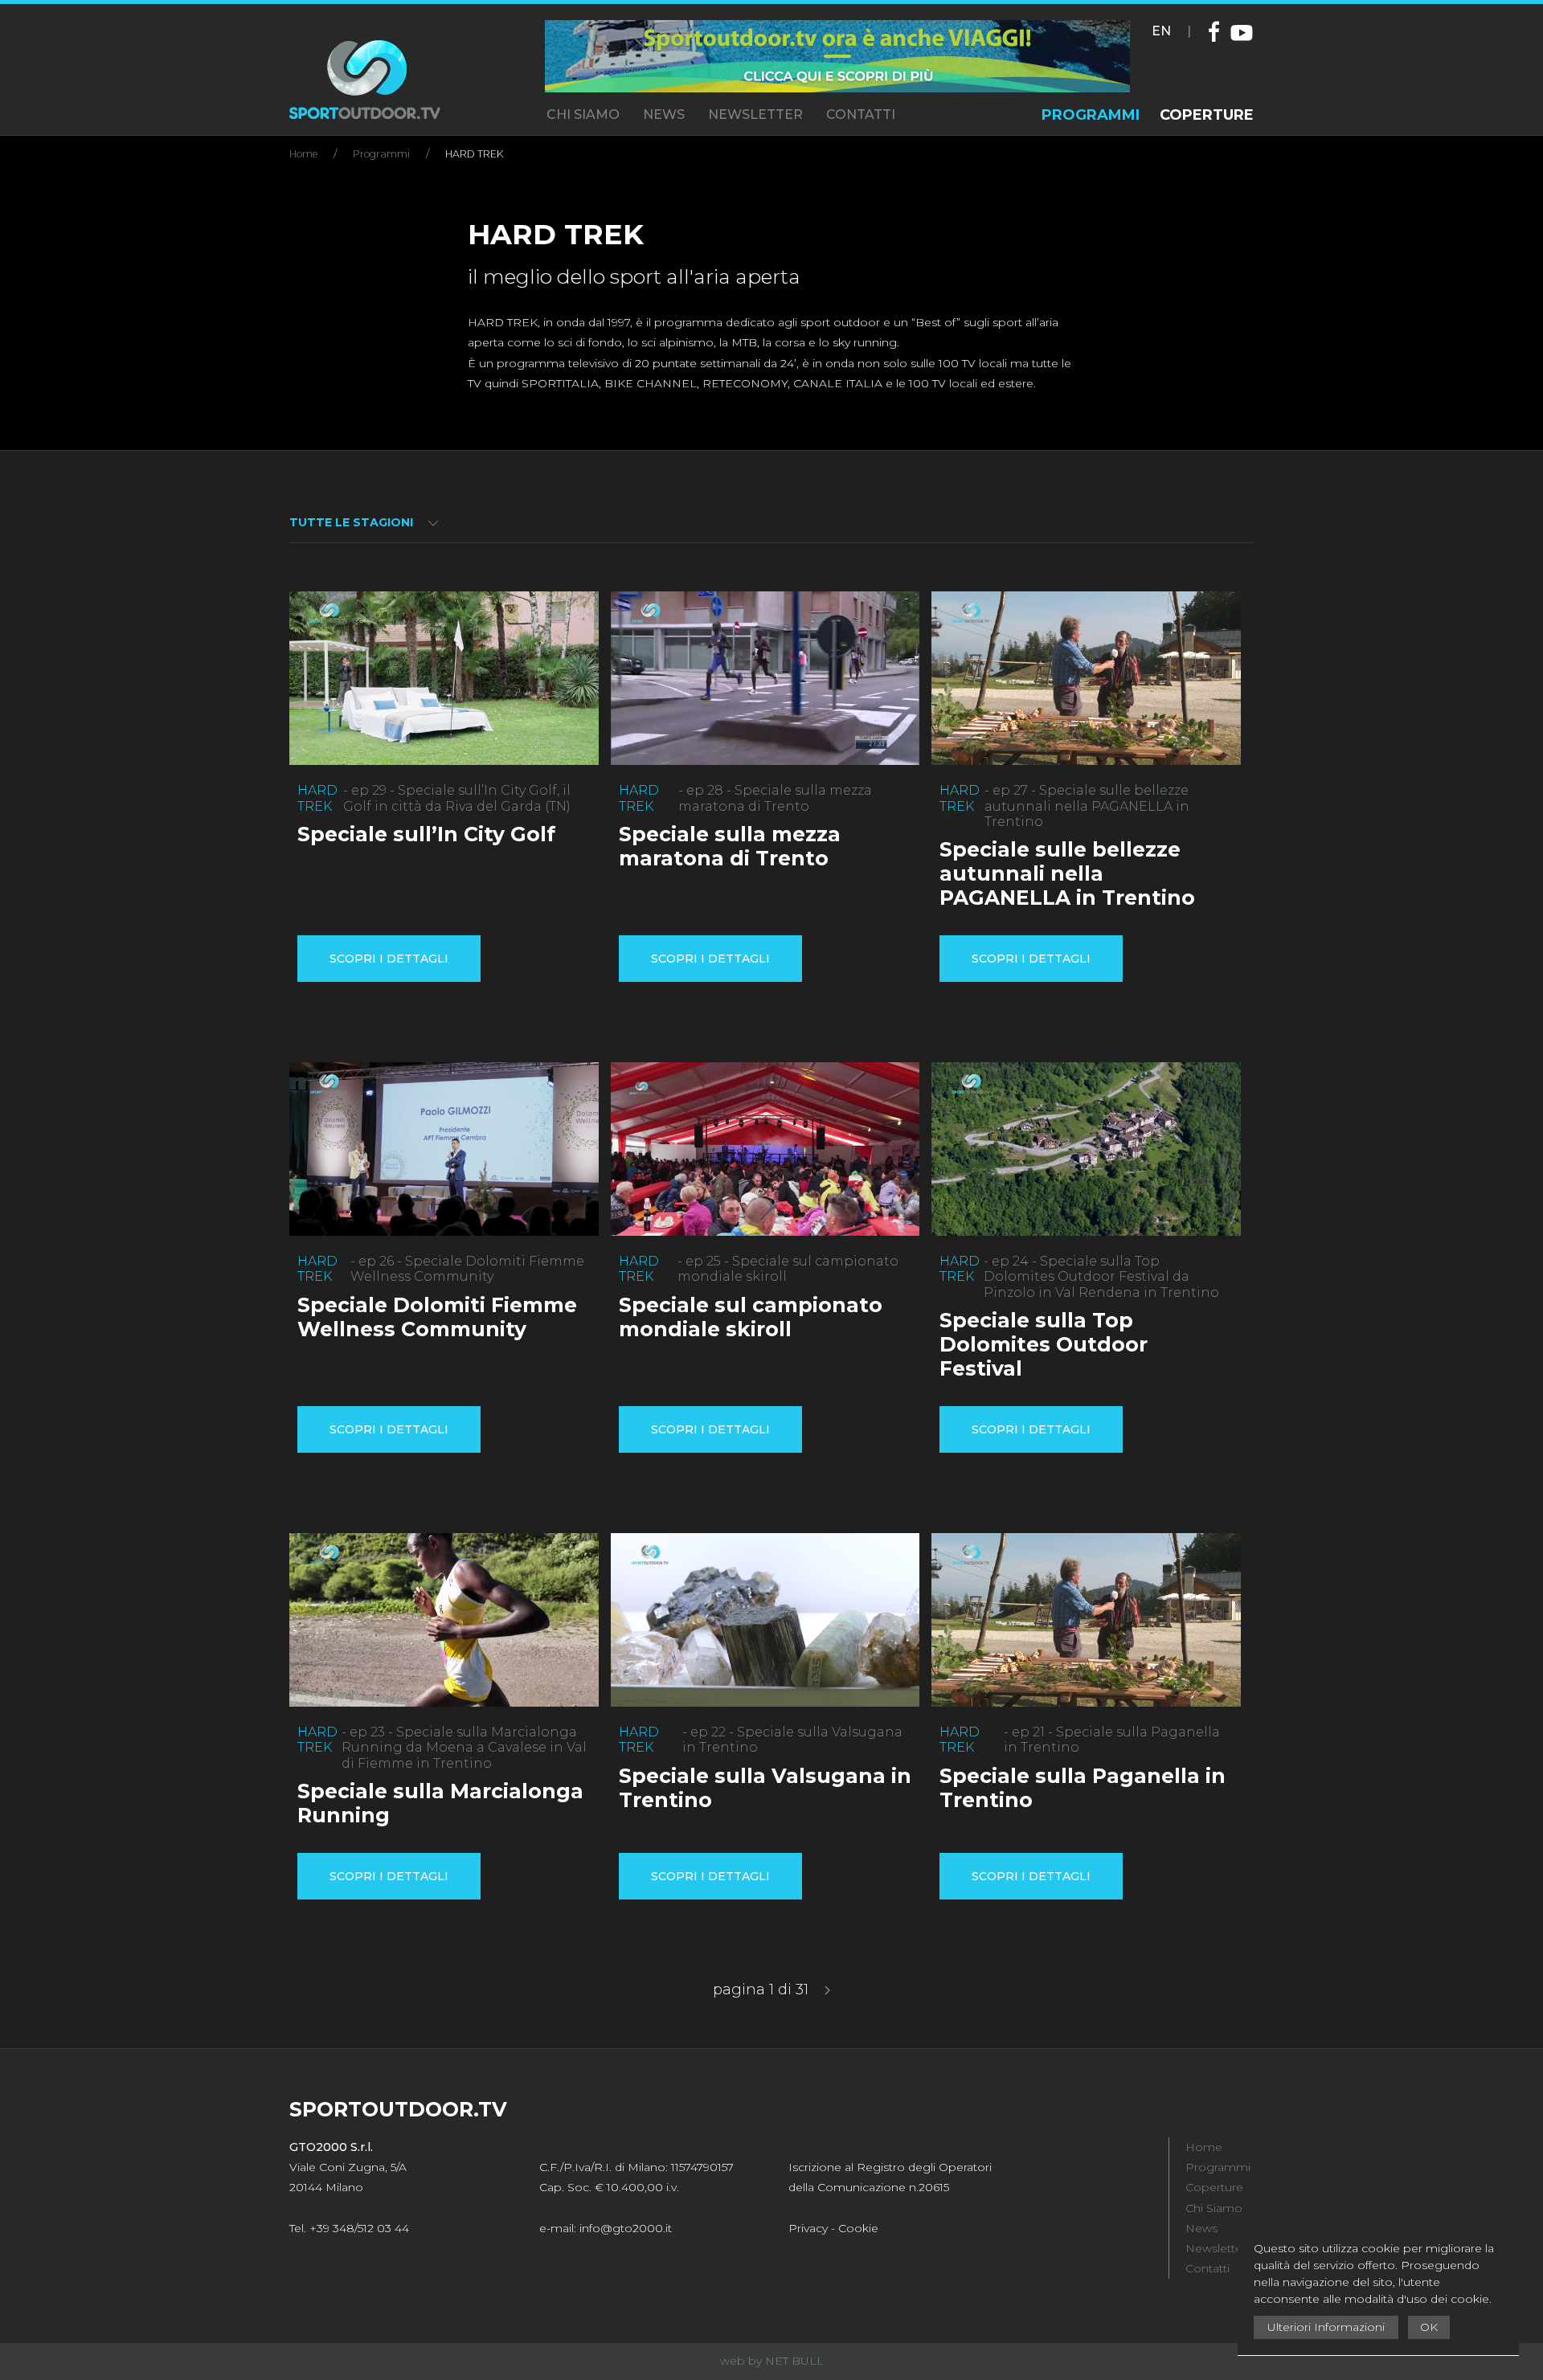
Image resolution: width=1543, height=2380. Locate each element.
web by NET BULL (772, 2361)
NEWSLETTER (755, 115)
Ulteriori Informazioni (1326, 2327)
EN (1161, 31)
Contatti (1207, 2268)
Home (303, 154)
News (1201, 2228)
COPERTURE (1207, 115)
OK (1429, 2327)
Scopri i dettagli (389, 959)
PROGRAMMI (1091, 115)
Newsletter (1216, 2248)
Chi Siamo (1214, 2208)
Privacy (808, 2228)
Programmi (381, 154)
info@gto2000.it (626, 2228)
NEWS (664, 115)
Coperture (1214, 2187)
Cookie (858, 2228)
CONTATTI (861, 115)
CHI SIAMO (583, 115)
